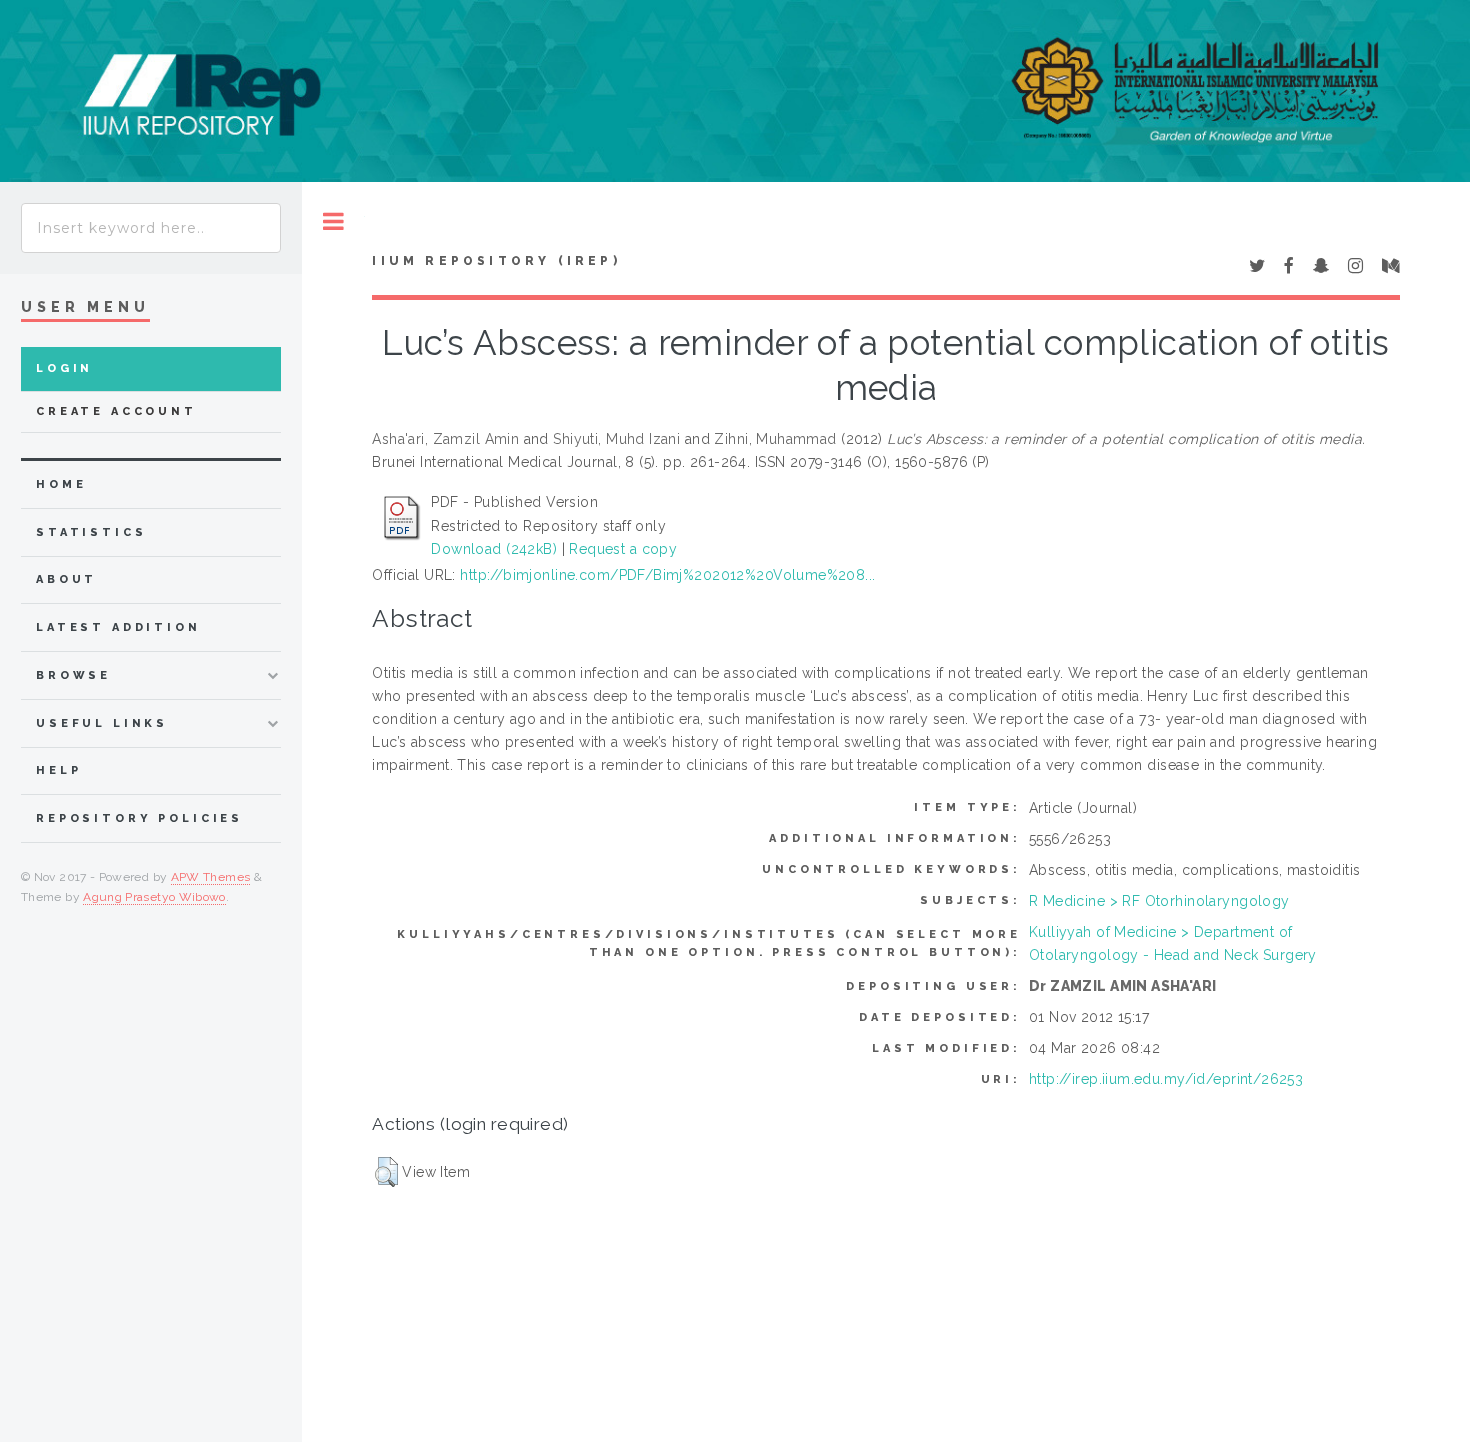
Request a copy (623, 549)
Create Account (116, 411)
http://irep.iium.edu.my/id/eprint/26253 (1166, 1079)
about (66, 579)
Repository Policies (139, 818)
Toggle (333, 221)
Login (64, 368)
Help (58, 770)
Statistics (91, 532)
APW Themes (211, 877)
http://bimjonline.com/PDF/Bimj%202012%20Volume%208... (667, 575)
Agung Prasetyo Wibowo (154, 897)
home (61, 484)
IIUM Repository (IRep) (496, 261)
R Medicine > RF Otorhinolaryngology (1159, 901)
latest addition (118, 627)
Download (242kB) (494, 549)
